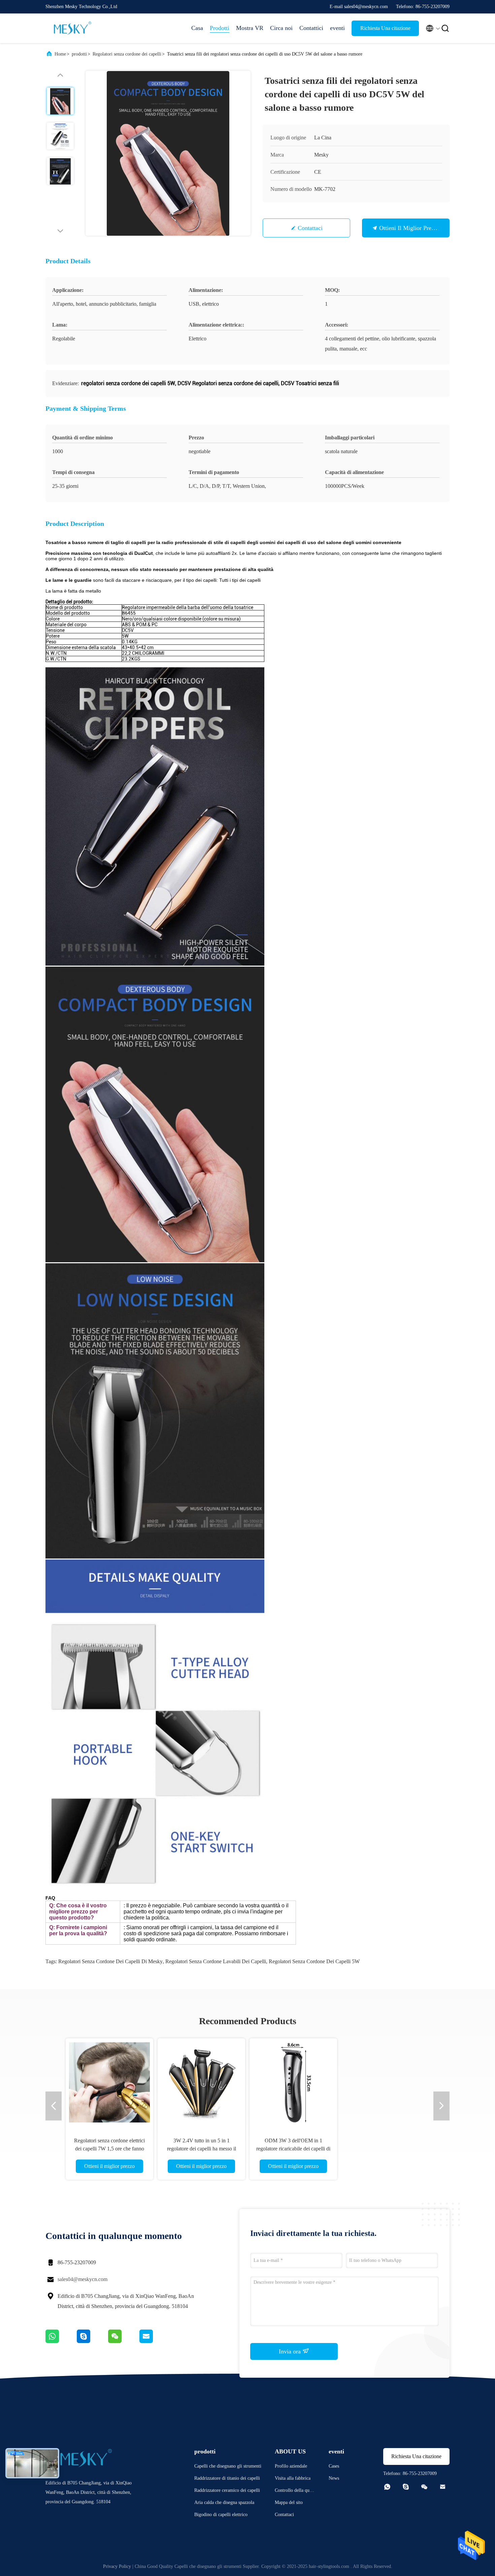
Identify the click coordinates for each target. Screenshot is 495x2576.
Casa (197, 28)
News (334, 2478)
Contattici (311, 28)
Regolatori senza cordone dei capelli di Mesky (110, 1961)
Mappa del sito (289, 2502)
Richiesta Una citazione (385, 28)
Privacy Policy (117, 2566)
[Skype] (92, 2341)
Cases (334, 2466)
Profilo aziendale (291, 2466)
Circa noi (281, 28)
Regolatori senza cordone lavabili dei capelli (216, 1961)
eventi (337, 28)
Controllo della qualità (294, 2491)
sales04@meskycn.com (82, 2279)
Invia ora (291, 2351)
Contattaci (310, 228)
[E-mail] (155, 2341)
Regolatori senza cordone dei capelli (127, 54)
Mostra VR (250, 28)
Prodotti (220, 28)
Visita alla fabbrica (293, 2478)
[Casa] (72, 28)
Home (60, 54)
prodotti (79, 54)
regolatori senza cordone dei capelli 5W (314, 1961)
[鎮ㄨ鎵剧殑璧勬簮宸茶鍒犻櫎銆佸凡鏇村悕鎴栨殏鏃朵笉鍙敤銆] (61, 2341)
